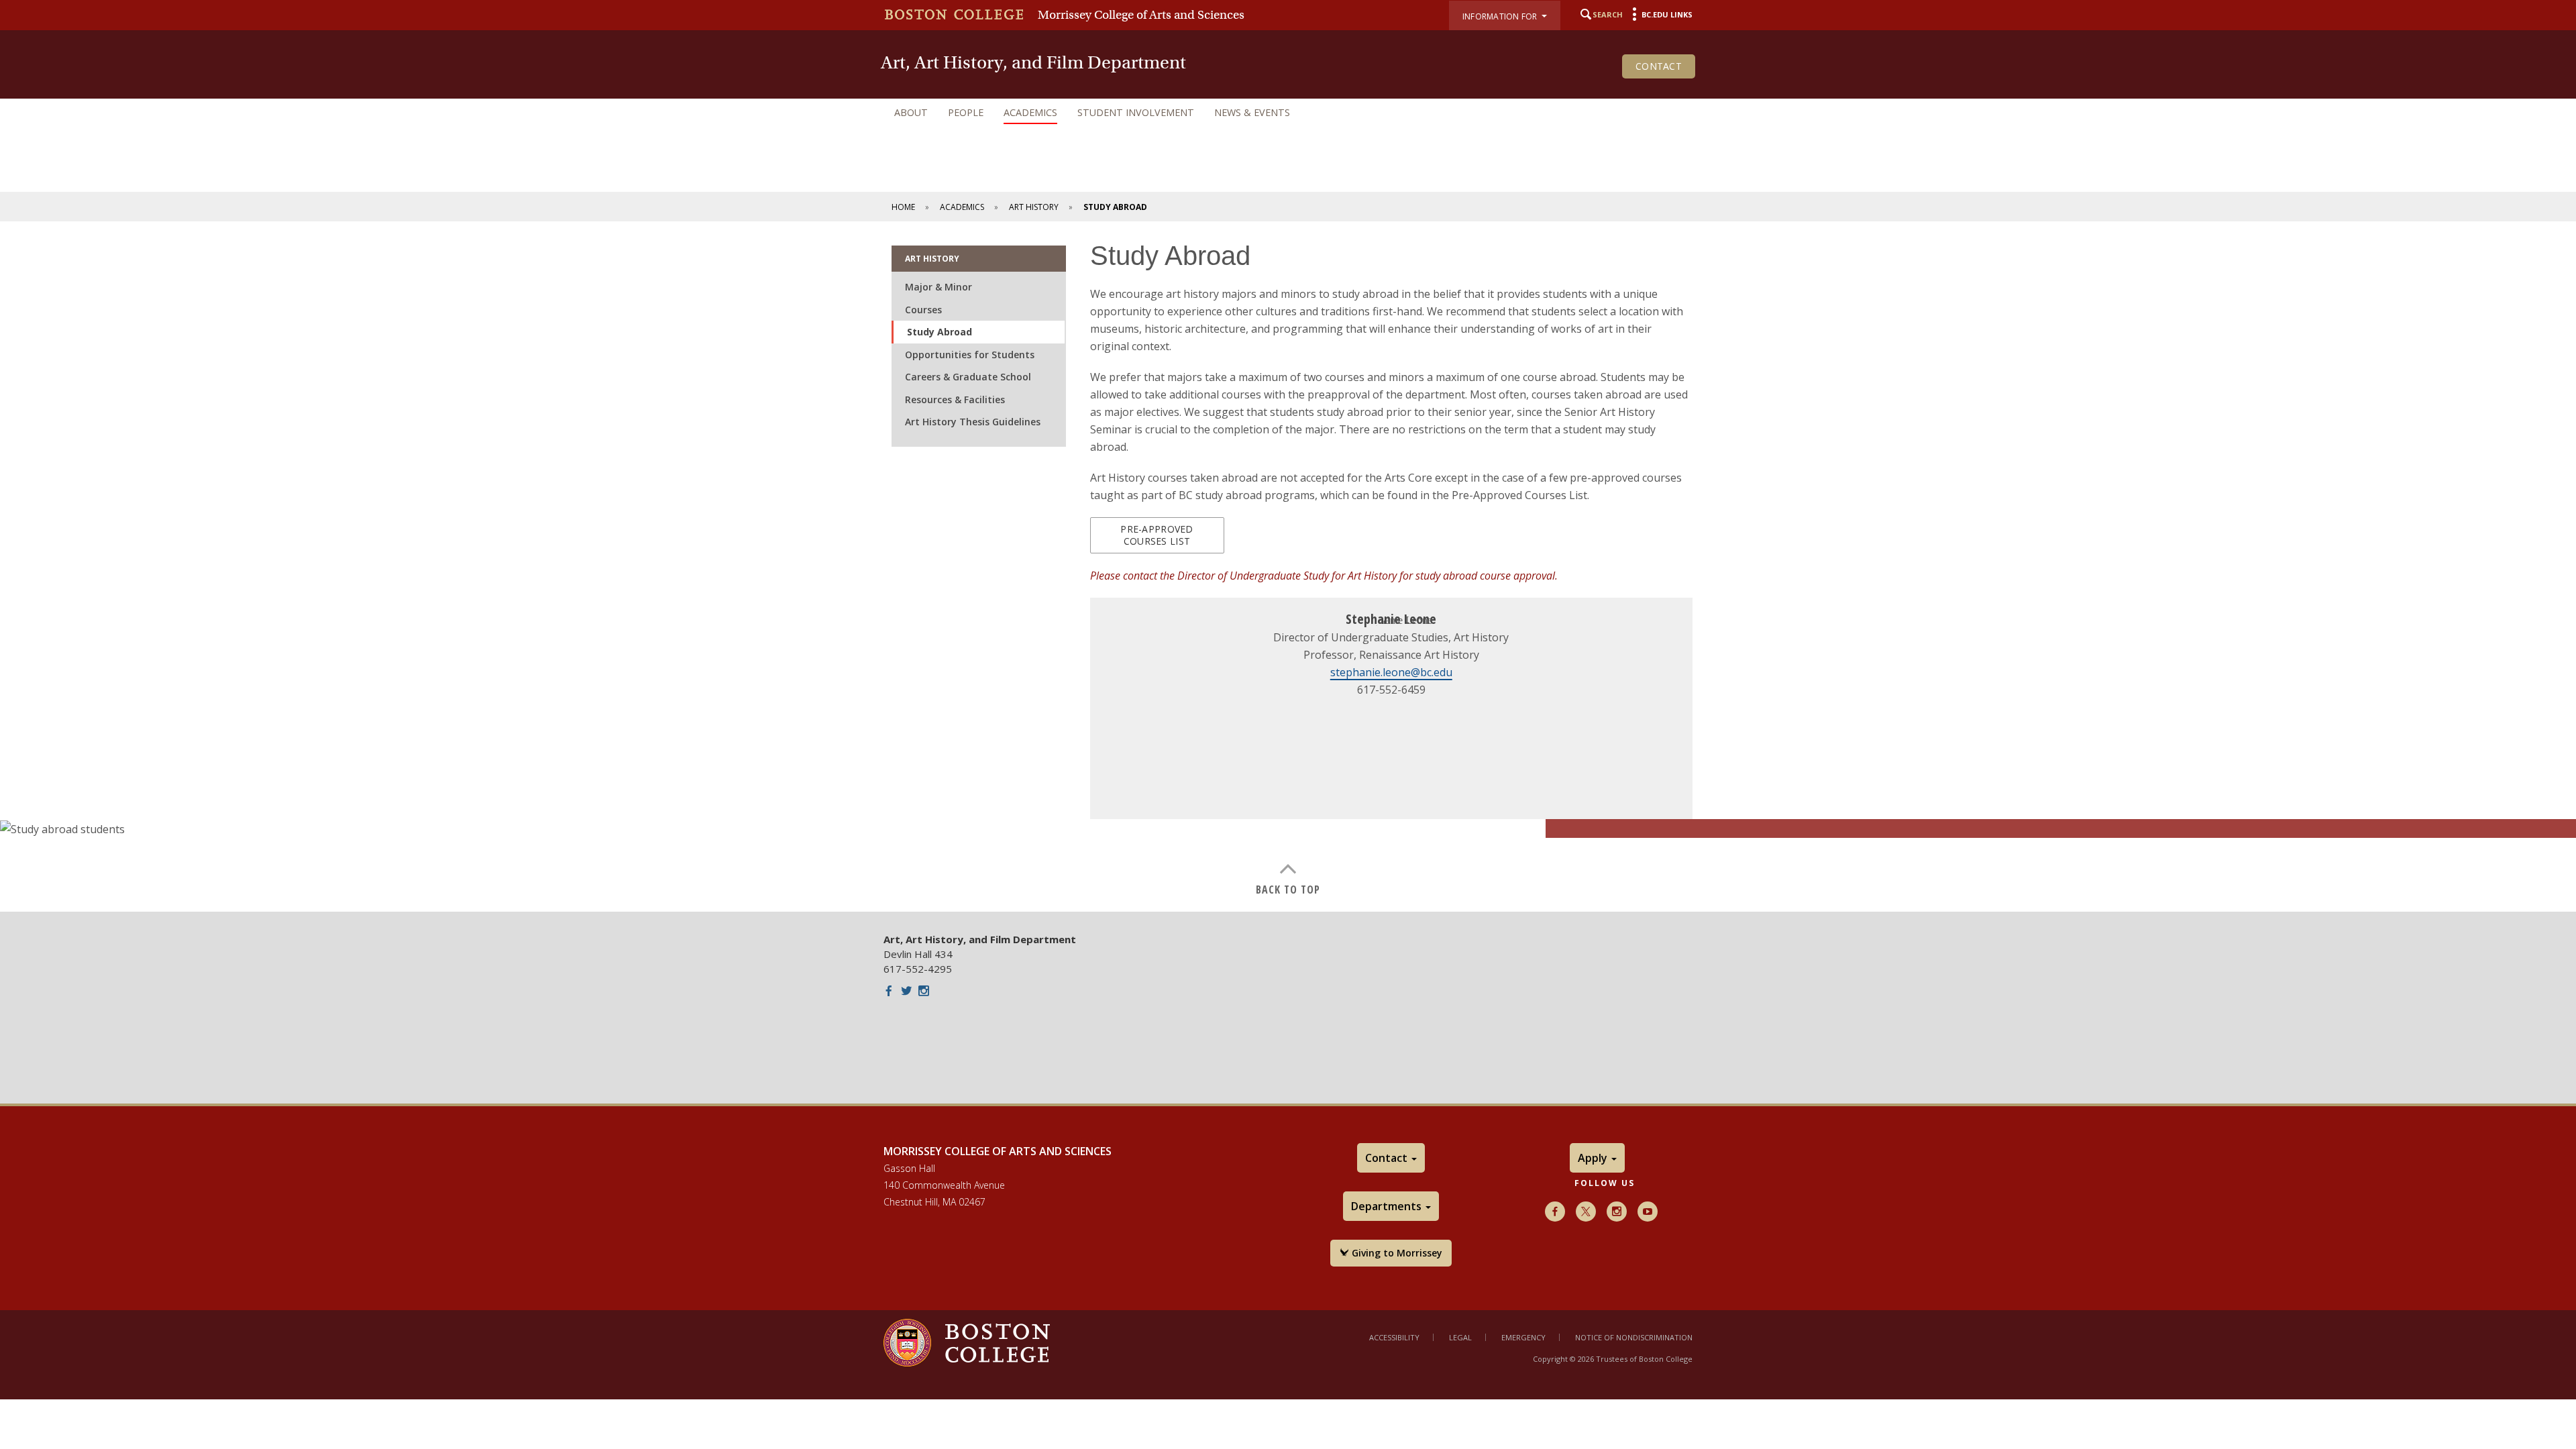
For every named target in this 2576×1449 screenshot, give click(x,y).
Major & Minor (938, 287)
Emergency (1523, 1337)
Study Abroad (940, 332)
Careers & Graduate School (968, 377)
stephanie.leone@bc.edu (1391, 672)
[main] (1288, 567)
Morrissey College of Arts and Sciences (1141, 15)
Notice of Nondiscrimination (1634, 1337)
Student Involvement (1136, 112)
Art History (1034, 207)
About (911, 112)
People (966, 112)
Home (903, 207)
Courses (923, 310)
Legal (1460, 1337)
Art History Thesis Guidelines (973, 422)
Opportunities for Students (970, 355)
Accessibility (1394, 1337)
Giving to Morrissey (1396, 1253)
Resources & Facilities (955, 399)
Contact (1659, 66)
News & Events (1252, 112)
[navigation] (1288, 113)
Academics (1030, 112)
